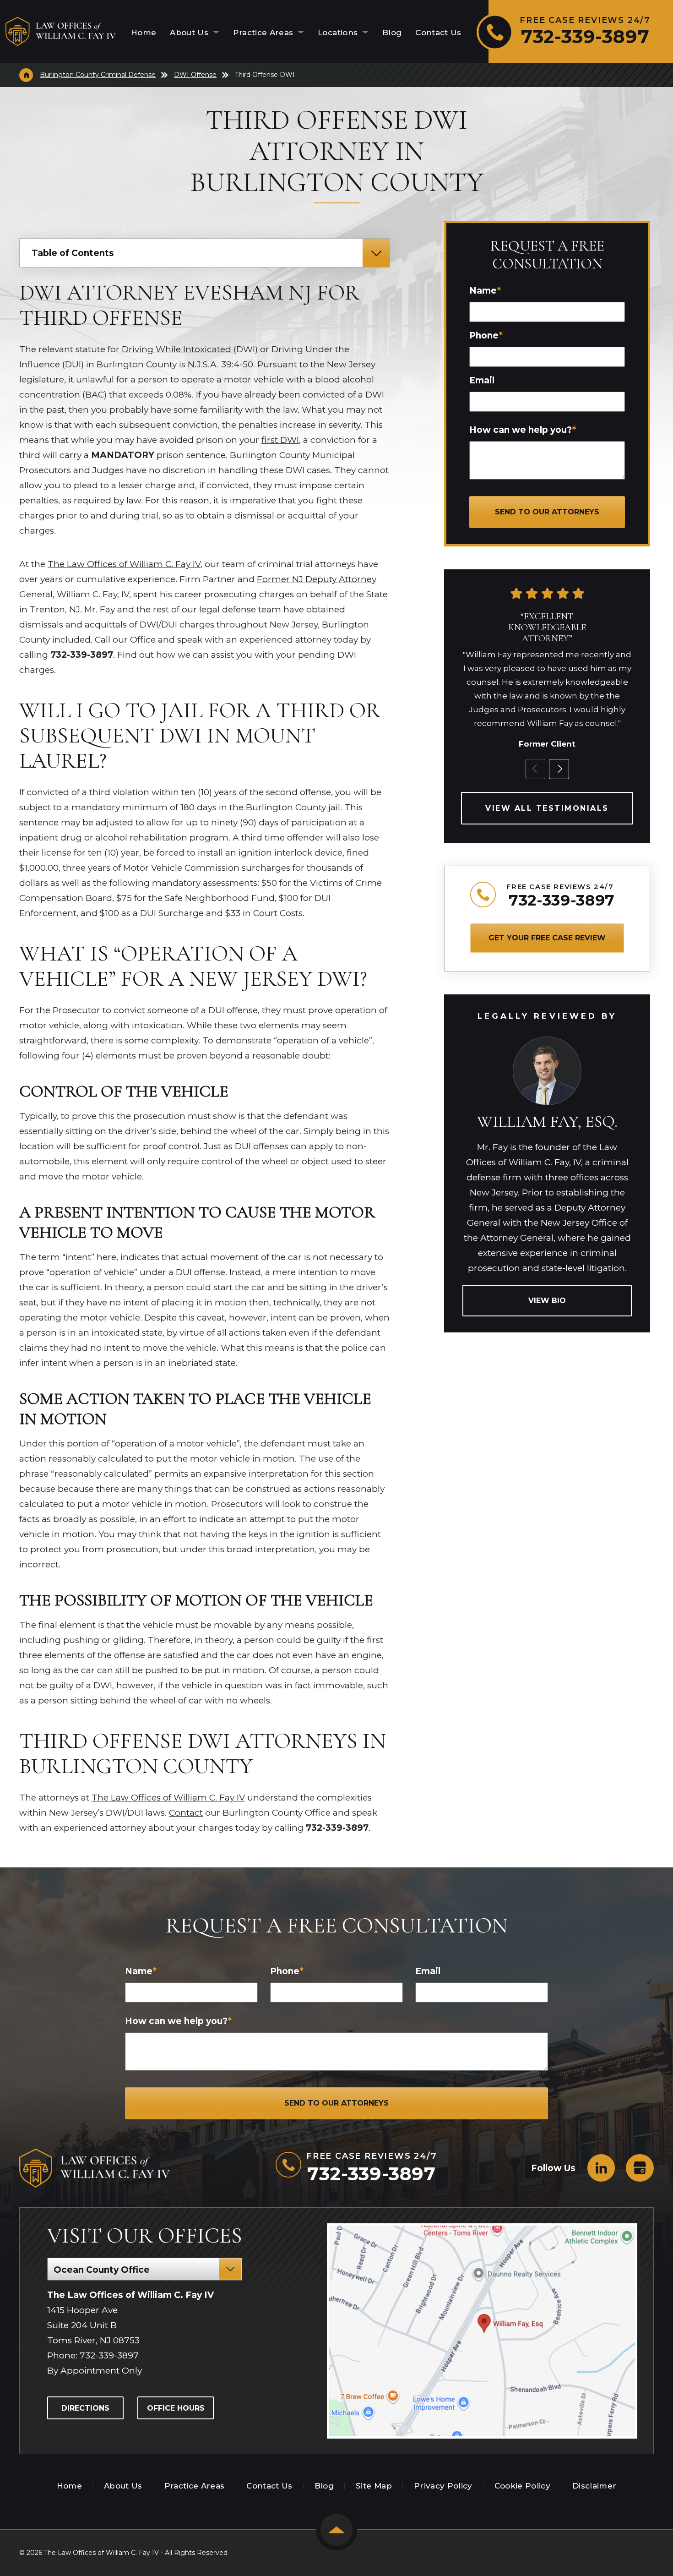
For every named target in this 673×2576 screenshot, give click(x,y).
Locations (339, 33)
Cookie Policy (522, 2486)
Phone (486, 336)
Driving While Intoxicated (176, 349)
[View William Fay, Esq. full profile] (547, 1041)
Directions (85, 2408)
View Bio (547, 1301)
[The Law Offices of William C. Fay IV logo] (61, 32)
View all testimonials (547, 808)
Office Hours (176, 2408)
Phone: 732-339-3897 (93, 2355)
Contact (186, 1813)
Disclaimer (594, 2486)
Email (482, 380)
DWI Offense (195, 75)
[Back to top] (336, 2530)
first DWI (280, 440)
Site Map (374, 2486)
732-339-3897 (562, 900)
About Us (190, 33)
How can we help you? (523, 430)
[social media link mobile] (601, 2168)
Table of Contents (73, 253)
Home (144, 33)
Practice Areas (264, 33)
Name (485, 291)
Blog (392, 33)
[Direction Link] (483, 2331)
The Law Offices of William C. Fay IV (124, 564)
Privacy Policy (443, 2486)
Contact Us (438, 33)
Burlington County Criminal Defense (98, 75)
